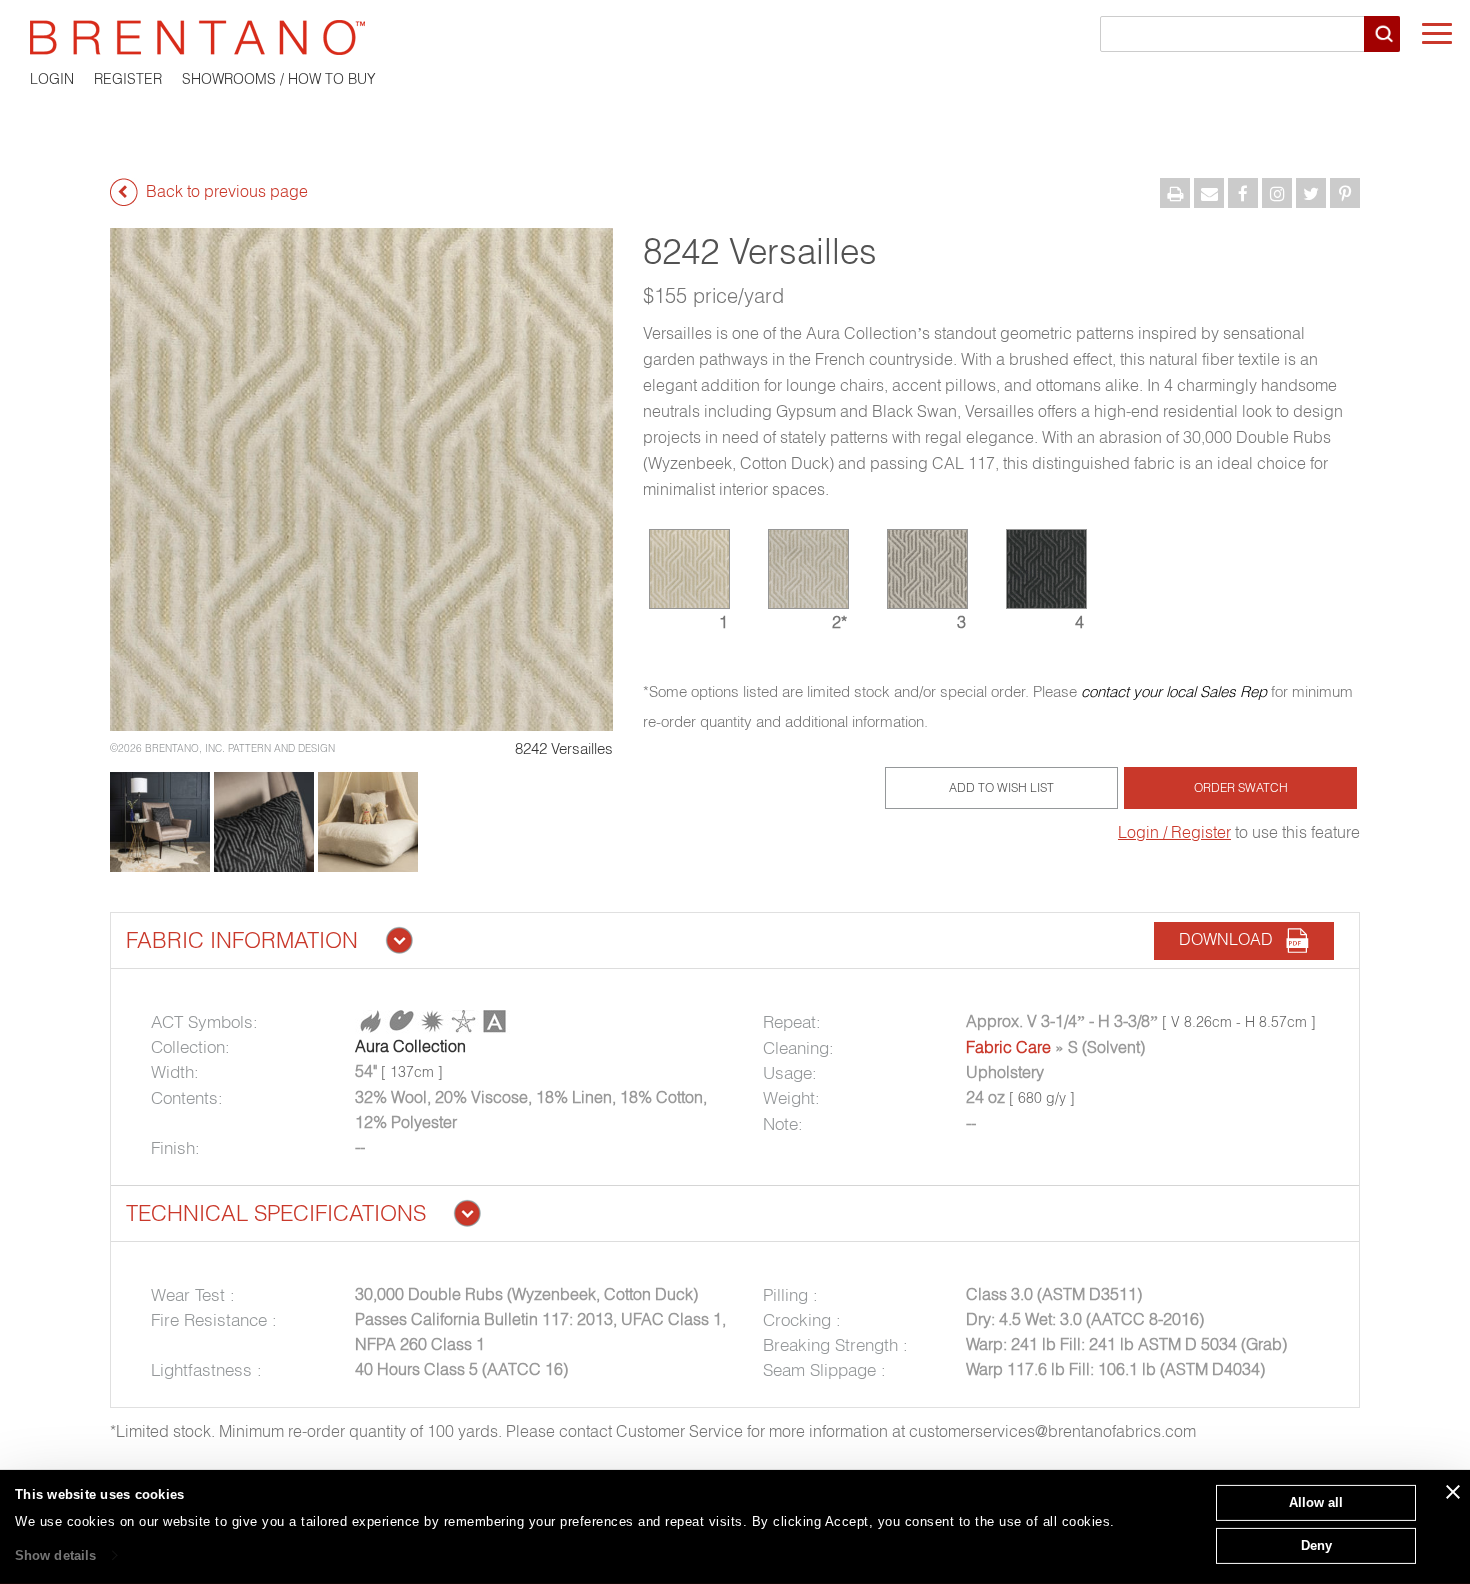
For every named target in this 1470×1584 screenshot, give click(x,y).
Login (52, 79)
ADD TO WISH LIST (1001, 787)
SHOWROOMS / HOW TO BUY (279, 79)
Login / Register (1174, 832)
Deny (1316, 1544)
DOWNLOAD (1232, 939)
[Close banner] (1453, 1492)
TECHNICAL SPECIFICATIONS (276, 1213)
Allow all (1316, 1502)
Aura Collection (410, 1046)
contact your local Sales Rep (1174, 691)
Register (128, 79)
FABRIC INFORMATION (242, 940)
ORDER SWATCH (1241, 787)
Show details (55, 1555)
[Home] (735, 37)
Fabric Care (1008, 1047)
